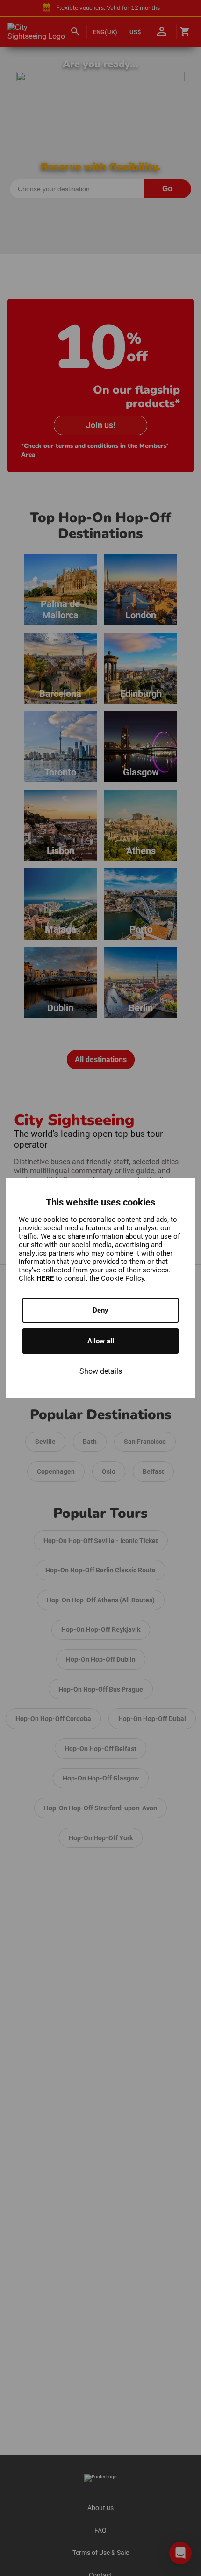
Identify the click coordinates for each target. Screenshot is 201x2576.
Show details (101, 1371)
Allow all (101, 1341)
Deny (100, 1310)
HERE (46, 1278)
